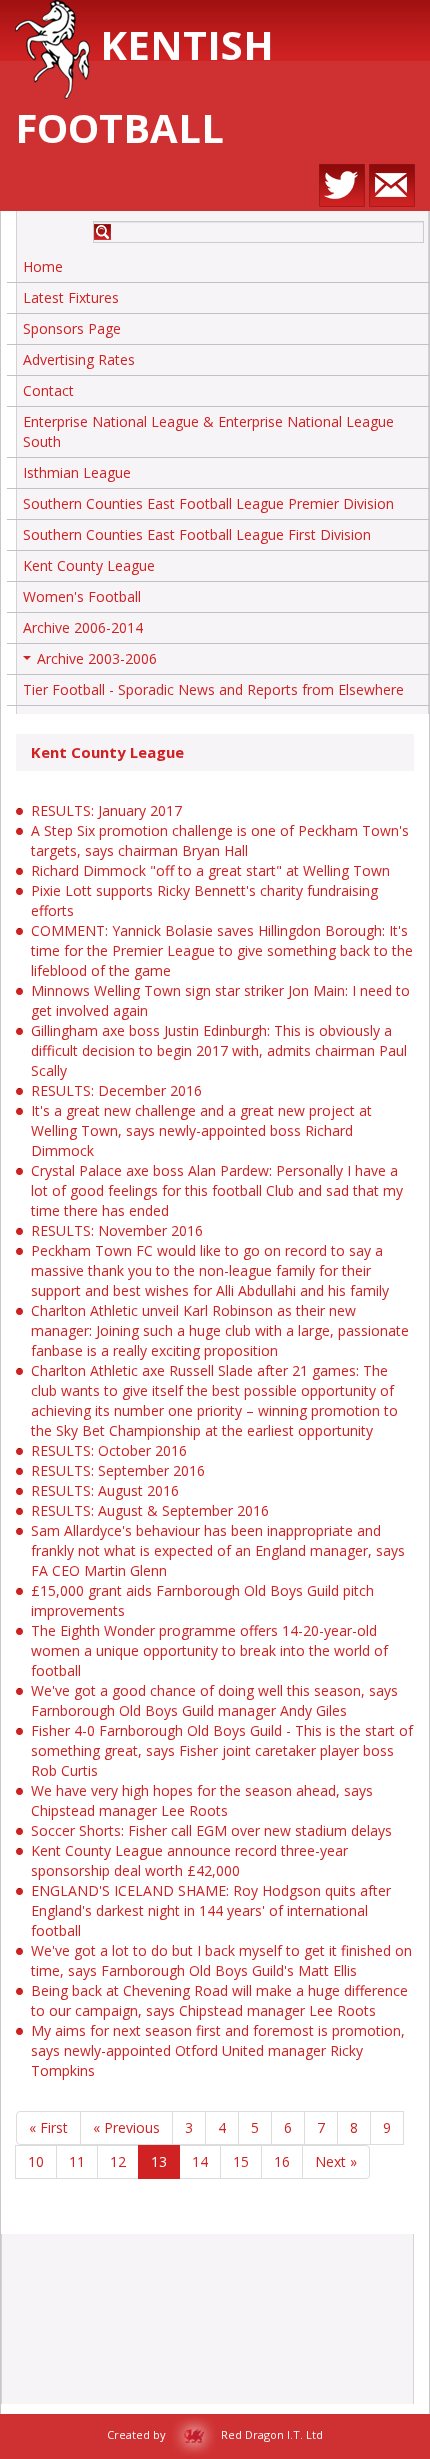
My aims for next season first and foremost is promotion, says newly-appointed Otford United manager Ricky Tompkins (218, 2050)
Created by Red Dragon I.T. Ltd (215, 2434)
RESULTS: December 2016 (116, 1090)
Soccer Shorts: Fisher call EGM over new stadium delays (211, 1830)
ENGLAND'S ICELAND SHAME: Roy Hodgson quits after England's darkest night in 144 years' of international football (211, 1910)
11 (77, 2161)
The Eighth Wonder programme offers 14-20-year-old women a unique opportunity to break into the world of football (209, 1650)
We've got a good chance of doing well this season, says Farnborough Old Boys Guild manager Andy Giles (214, 1700)
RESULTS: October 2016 (109, 1450)
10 (36, 2161)
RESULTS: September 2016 (118, 1470)
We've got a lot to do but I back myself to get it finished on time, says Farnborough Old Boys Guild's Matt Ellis (221, 1960)
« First (48, 2127)
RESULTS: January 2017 (106, 810)
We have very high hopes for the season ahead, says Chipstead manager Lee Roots (202, 1800)
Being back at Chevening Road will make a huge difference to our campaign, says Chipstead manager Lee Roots (219, 2000)
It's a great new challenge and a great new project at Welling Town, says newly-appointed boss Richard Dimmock (201, 1130)
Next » (336, 2161)
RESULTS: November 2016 (117, 1230)
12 (118, 2161)
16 (282, 2161)
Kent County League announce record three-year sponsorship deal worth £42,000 (189, 1860)
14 (200, 2161)
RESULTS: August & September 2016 (150, 1510)
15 (241, 2161)
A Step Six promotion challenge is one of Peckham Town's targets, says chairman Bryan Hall (220, 840)
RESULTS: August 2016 (105, 1490)
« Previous (126, 2127)
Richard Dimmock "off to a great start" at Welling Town (210, 870)
